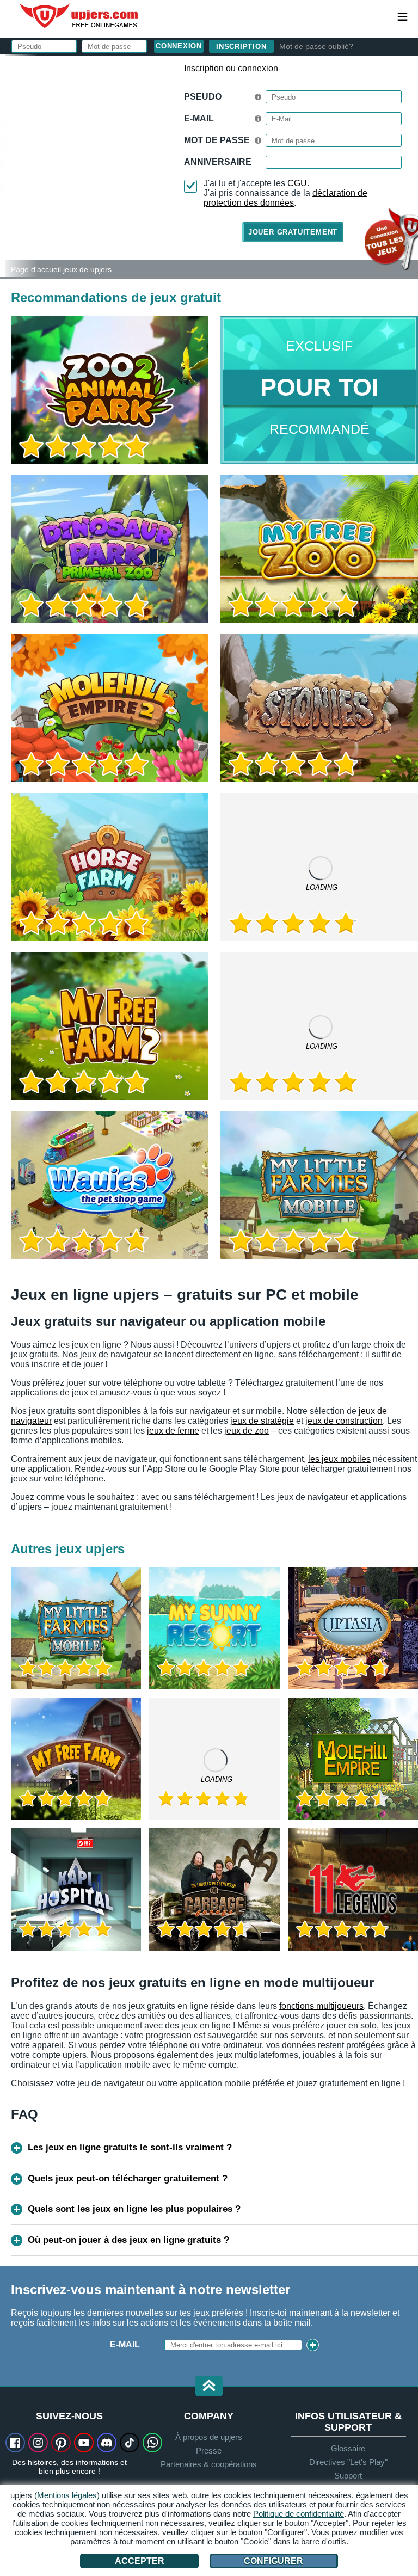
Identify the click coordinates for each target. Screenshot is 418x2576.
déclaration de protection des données (285, 198)
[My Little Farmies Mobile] (319, 1185)
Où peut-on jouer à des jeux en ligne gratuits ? (128, 2240)
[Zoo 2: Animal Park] (3, 165)
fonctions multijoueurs (321, 2006)
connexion (258, 68)
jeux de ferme (173, 1431)
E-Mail (199, 118)
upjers (79, 16)
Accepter (140, 2561)
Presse (209, 2451)
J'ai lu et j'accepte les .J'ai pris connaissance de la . (285, 193)
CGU (297, 183)
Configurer (273, 2561)
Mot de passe (217, 140)
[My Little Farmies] (319, 867)
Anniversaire (218, 162)
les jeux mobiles (339, 1459)
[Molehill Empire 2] (110, 708)
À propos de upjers (209, 2437)
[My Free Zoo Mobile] (319, 1026)
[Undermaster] (214, 1759)
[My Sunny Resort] (214, 1628)
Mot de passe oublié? (316, 46)
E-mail (125, 2344)
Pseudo (203, 97)
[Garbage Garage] (214, 1889)
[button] (209, 2387)
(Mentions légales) (67, 2495)
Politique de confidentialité (299, 2514)
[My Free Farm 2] (110, 1026)
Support (348, 2476)
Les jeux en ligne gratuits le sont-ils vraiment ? (130, 2147)
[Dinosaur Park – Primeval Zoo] (110, 549)
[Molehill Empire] (353, 1759)
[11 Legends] (353, 1889)
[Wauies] (110, 1185)
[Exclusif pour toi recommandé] (319, 390)
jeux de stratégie (262, 1421)
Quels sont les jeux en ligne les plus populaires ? (134, 2209)
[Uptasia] (353, 1628)
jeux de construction (344, 1421)
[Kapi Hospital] (76, 1889)
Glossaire (348, 2448)
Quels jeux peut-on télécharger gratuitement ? (128, 2178)
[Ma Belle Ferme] (76, 1759)
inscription (241, 47)
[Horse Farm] (110, 867)
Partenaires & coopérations (209, 2464)
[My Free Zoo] (319, 549)
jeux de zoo (247, 1431)
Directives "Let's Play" (348, 2462)
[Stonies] (319, 708)
